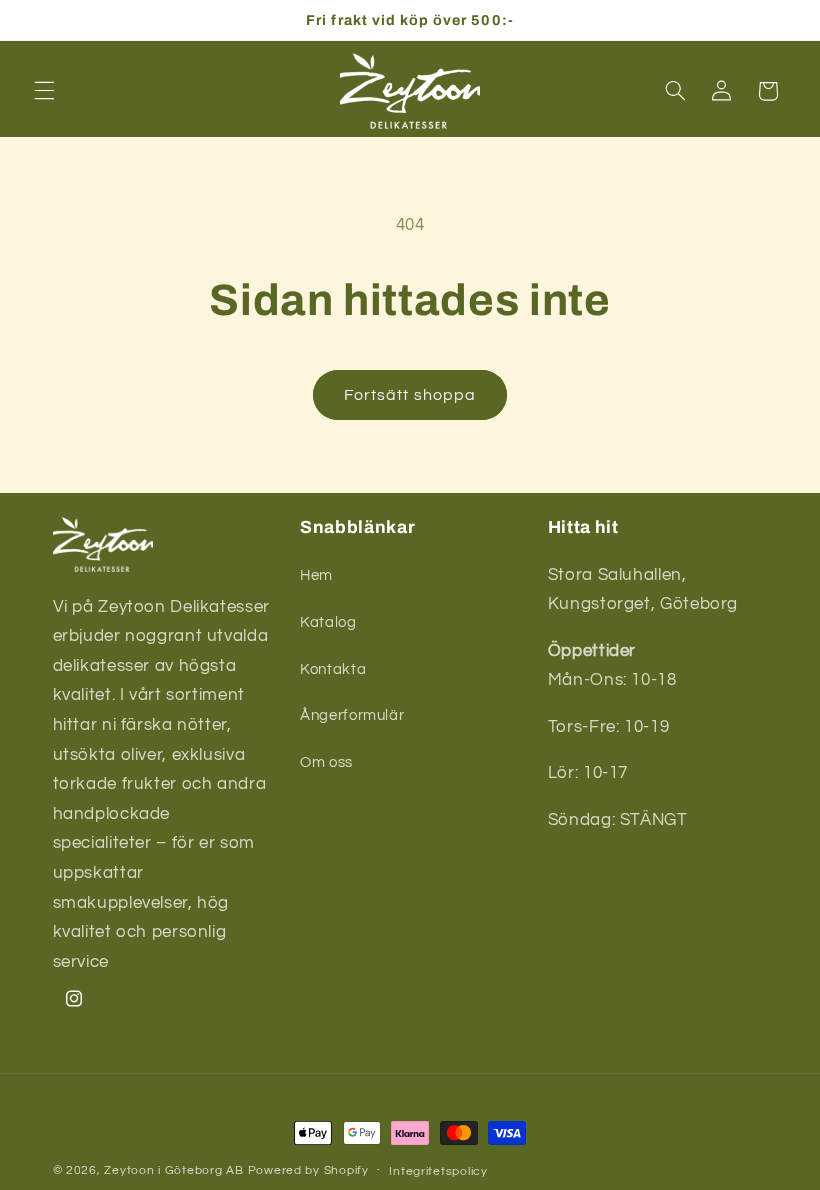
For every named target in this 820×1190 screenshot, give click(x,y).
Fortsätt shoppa (410, 395)
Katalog (328, 622)
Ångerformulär (352, 715)
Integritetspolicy (438, 1171)
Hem (316, 575)
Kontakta (333, 669)
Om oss (326, 762)
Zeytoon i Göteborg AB (173, 1170)
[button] (44, 91)
